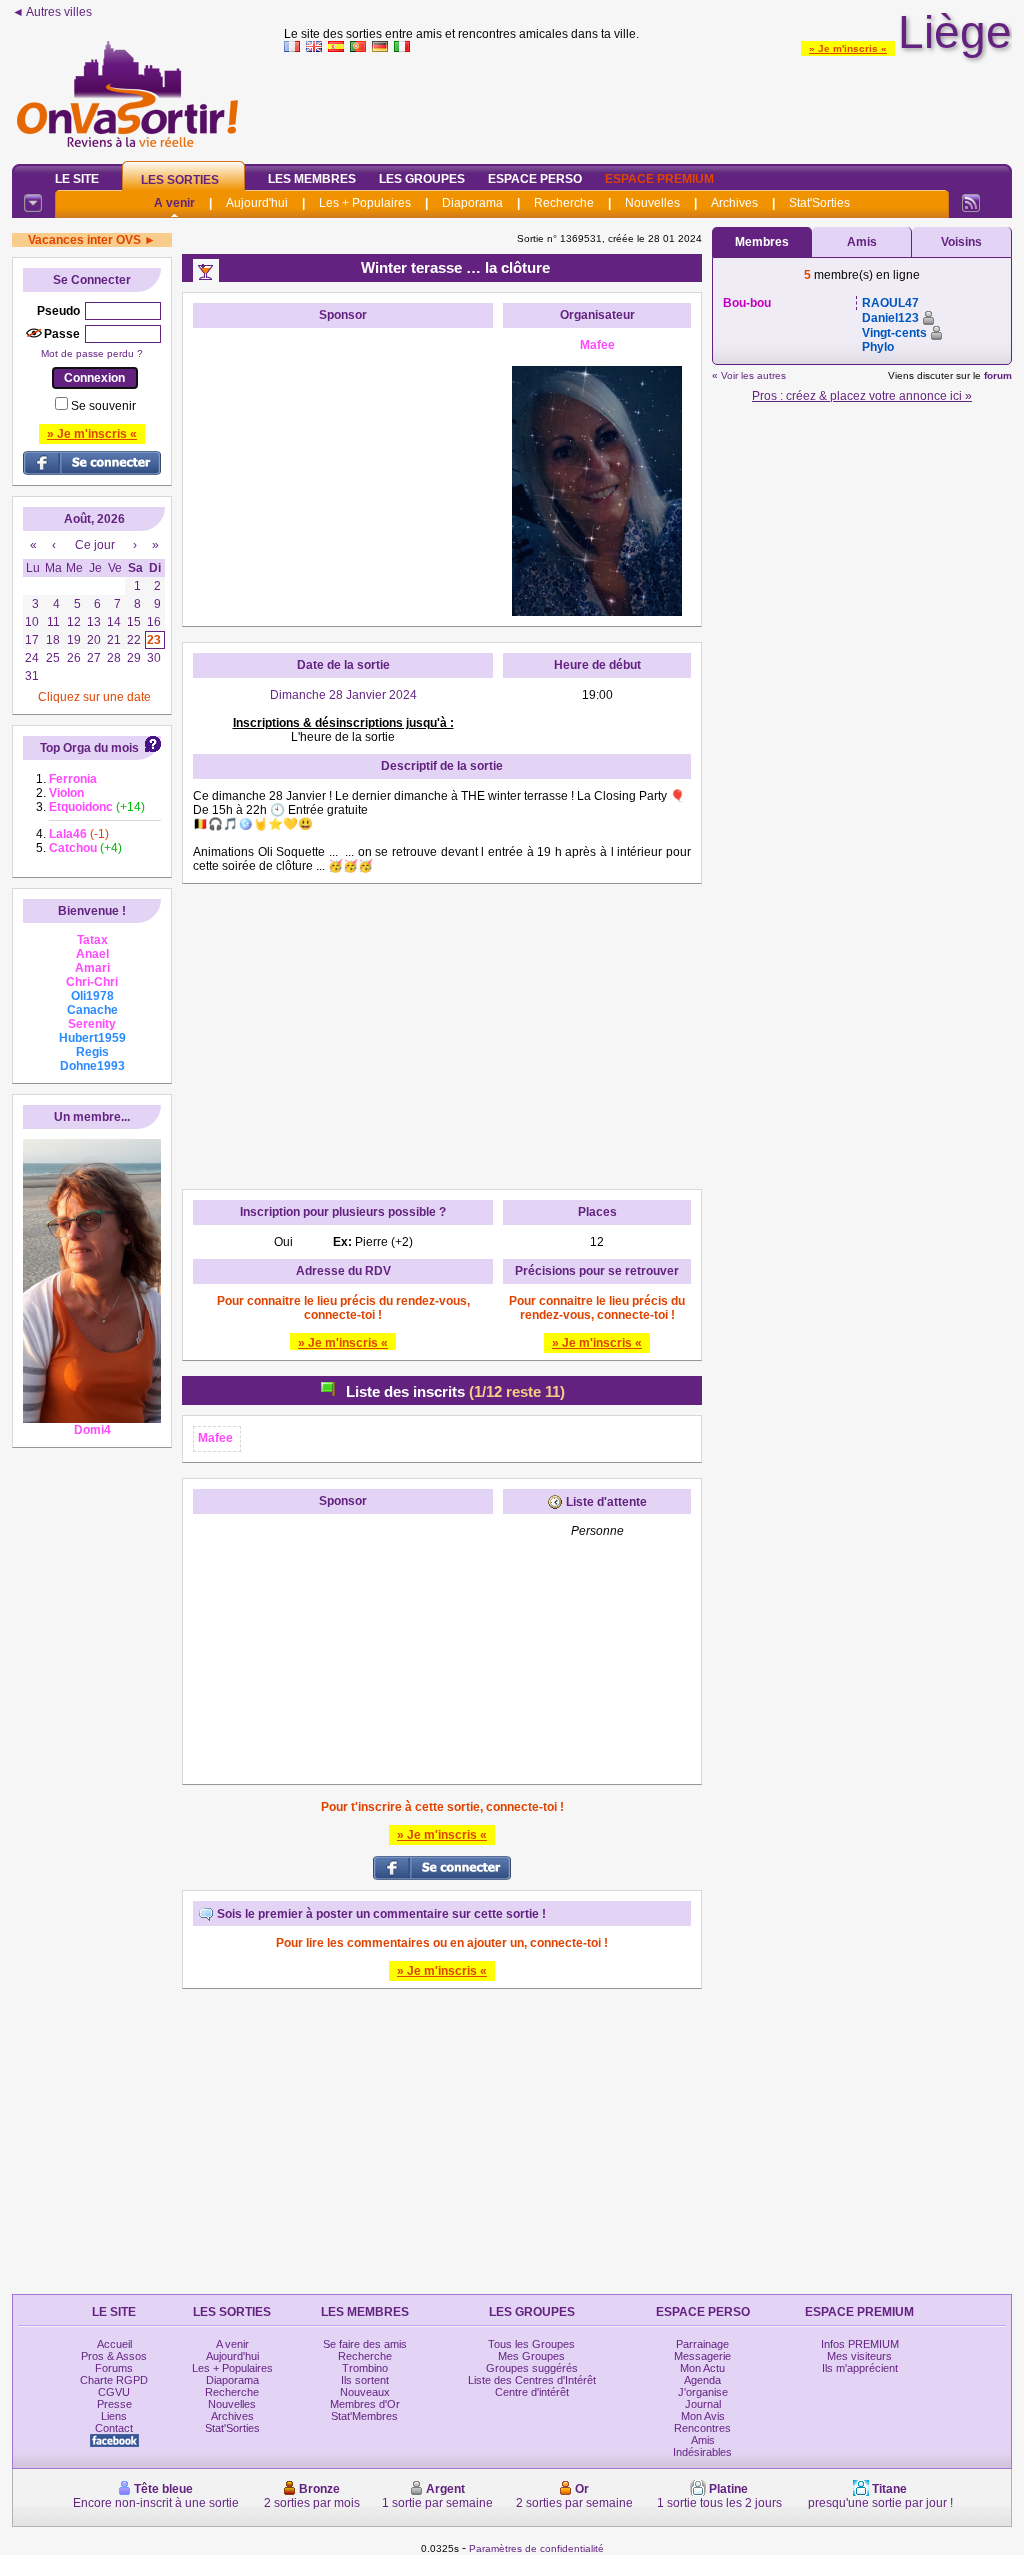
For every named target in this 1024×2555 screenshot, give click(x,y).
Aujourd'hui (257, 203)
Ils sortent (365, 2380)
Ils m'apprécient (860, 2368)
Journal (703, 2404)
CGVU (114, 2392)
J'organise (703, 2392)
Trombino (365, 2368)
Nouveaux (365, 2392)
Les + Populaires (365, 203)
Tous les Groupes (531, 2344)
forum (998, 375)
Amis (862, 242)
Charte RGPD (114, 2380)
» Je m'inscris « (848, 48)
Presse (114, 2404)
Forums (114, 2368)
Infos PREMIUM (860, 2344)
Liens (114, 2416)
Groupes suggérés (532, 2368)
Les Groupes (422, 179)
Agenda (702, 2380)
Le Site (77, 179)
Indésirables (702, 2452)
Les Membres (312, 179)
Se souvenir (103, 406)
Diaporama (472, 203)
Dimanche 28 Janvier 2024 (343, 695)
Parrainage (702, 2344)
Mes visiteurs (859, 2356)
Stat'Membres (364, 2416)
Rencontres (702, 2428)
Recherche (564, 203)
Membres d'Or (365, 2404)
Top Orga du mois (89, 748)
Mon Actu (702, 2368)
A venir (174, 203)
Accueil (114, 2344)
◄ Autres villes (52, 12)
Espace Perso (535, 179)
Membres (762, 242)
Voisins (961, 242)
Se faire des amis (365, 2344)
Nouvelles (652, 203)
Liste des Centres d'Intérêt (532, 2380)
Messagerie (702, 2356)
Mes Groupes (531, 2356)
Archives (734, 203)
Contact (114, 2428)
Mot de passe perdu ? (92, 353)
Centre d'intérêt (532, 2392)
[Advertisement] (648, 104)
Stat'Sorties (819, 203)
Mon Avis (703, 2416)
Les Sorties (180, 180)
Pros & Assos (114, 2356)
